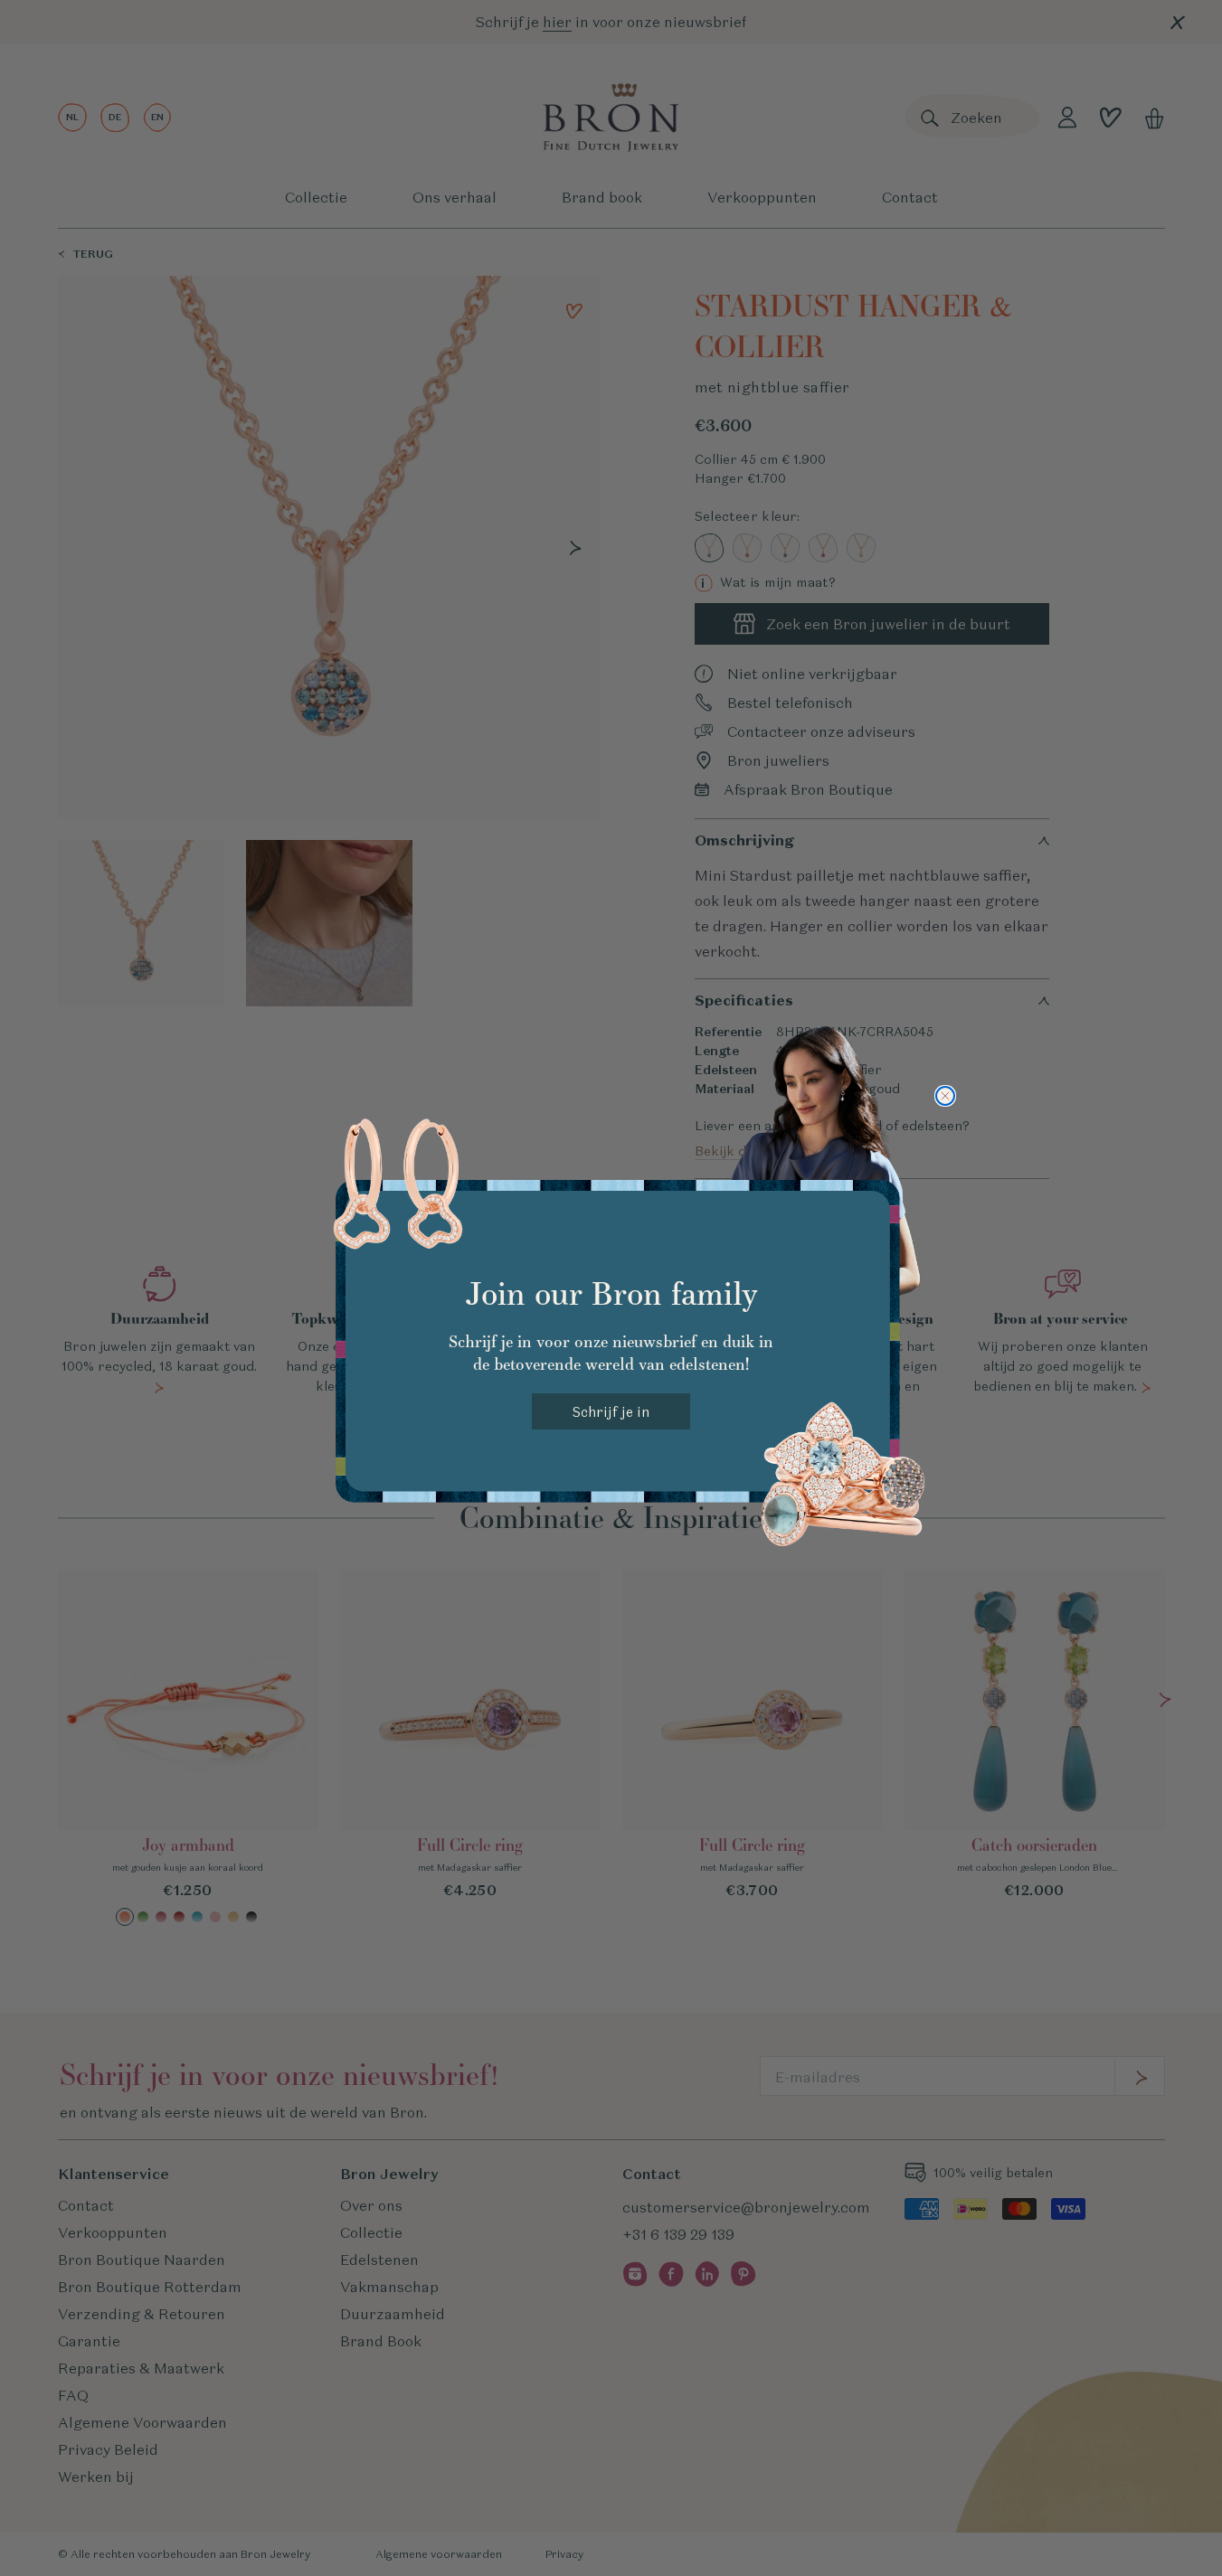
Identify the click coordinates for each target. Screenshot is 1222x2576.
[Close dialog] (945, 1096)
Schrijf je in (611, 1412)
